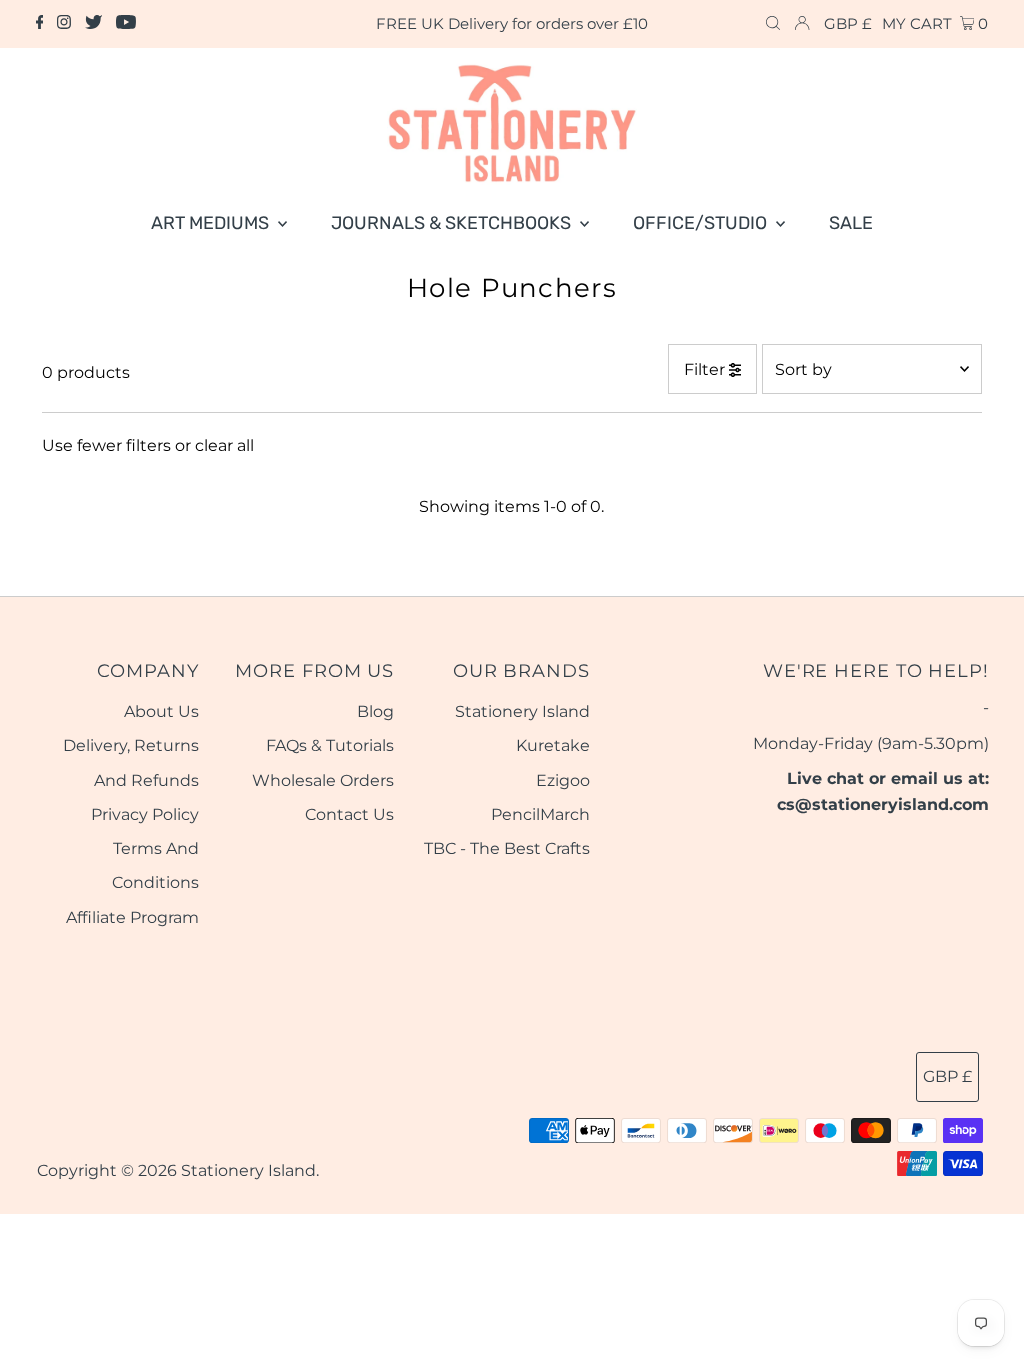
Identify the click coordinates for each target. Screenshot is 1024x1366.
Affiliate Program (132, 917)
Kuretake (553, 745)
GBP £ (848, 23)
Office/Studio (702, 223)
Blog (375, 711)
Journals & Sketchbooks (453, 223)
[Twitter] (93, 24)
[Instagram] (64, 24)
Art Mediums (212, 223)
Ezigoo (563, 780)
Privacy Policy (145, 814)
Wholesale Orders (323, 780)
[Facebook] (40, 24)
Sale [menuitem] (851, 223)
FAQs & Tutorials (330, 745)
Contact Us (349, 814)
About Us (161, 711)
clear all (224, 445)
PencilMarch (540, 814)
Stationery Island (522, 711)
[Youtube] (126, 24)
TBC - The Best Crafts (507, 848)
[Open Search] (773, 24)
